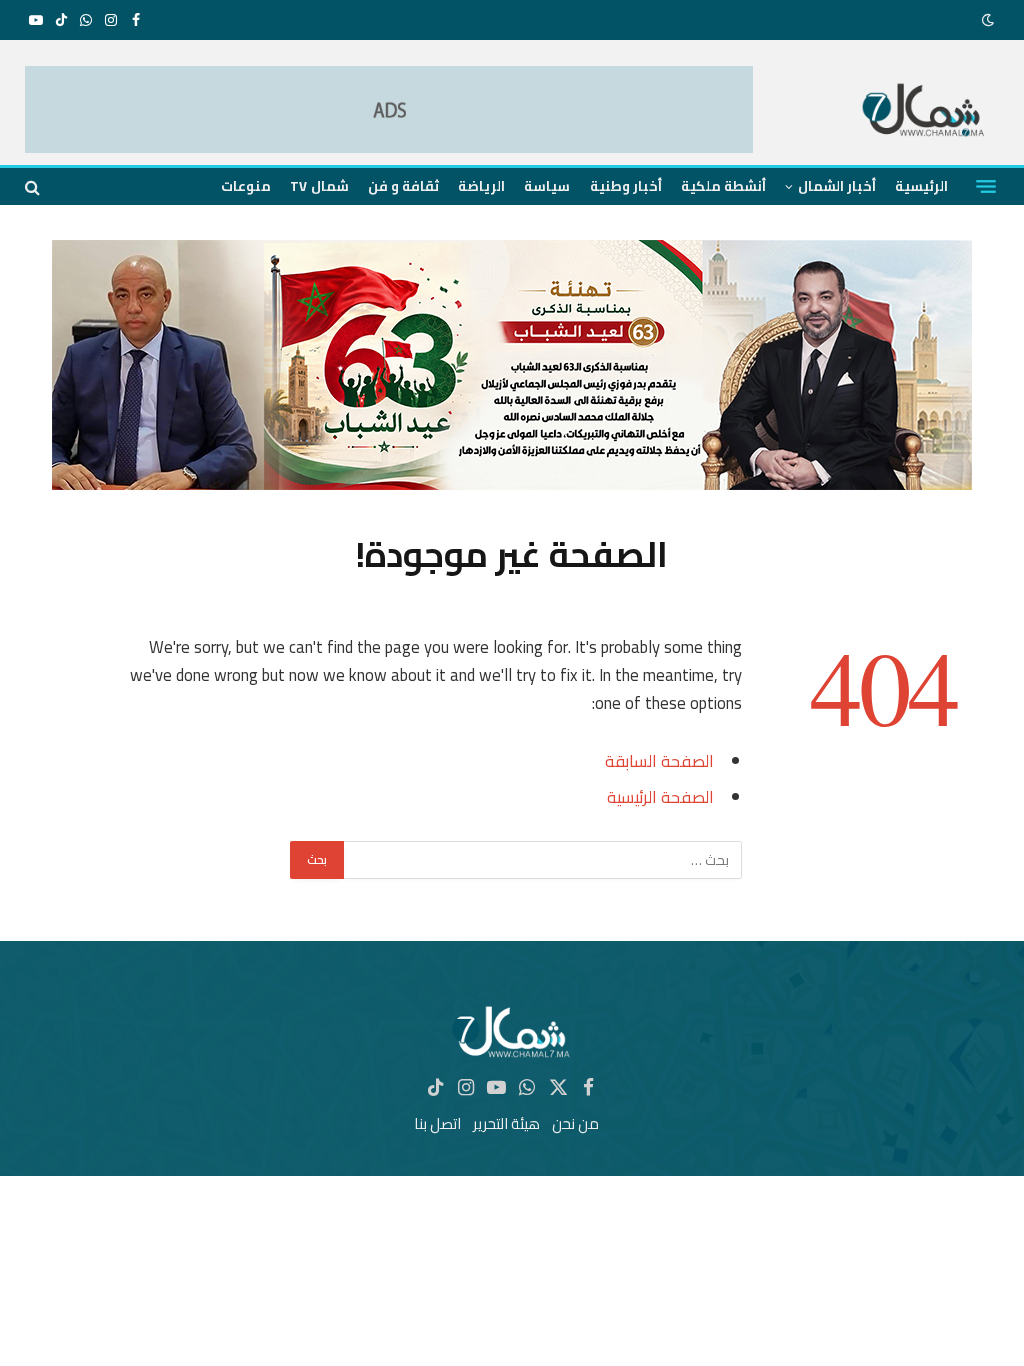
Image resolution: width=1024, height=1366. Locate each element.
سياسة (547, 186)
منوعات (246, 186)
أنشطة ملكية (723, 186)
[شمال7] (924, 112)
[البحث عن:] (542, 860)
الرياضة (481, 186)
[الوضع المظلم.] (990, 20)
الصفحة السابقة (659, 760)
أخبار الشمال (837, 186)
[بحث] (34, 186)
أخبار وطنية (626, 186)
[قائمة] (986, 187)
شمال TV (319, 186)
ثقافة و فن (403, 186)
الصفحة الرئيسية (660, 796)
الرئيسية (921, 186)
